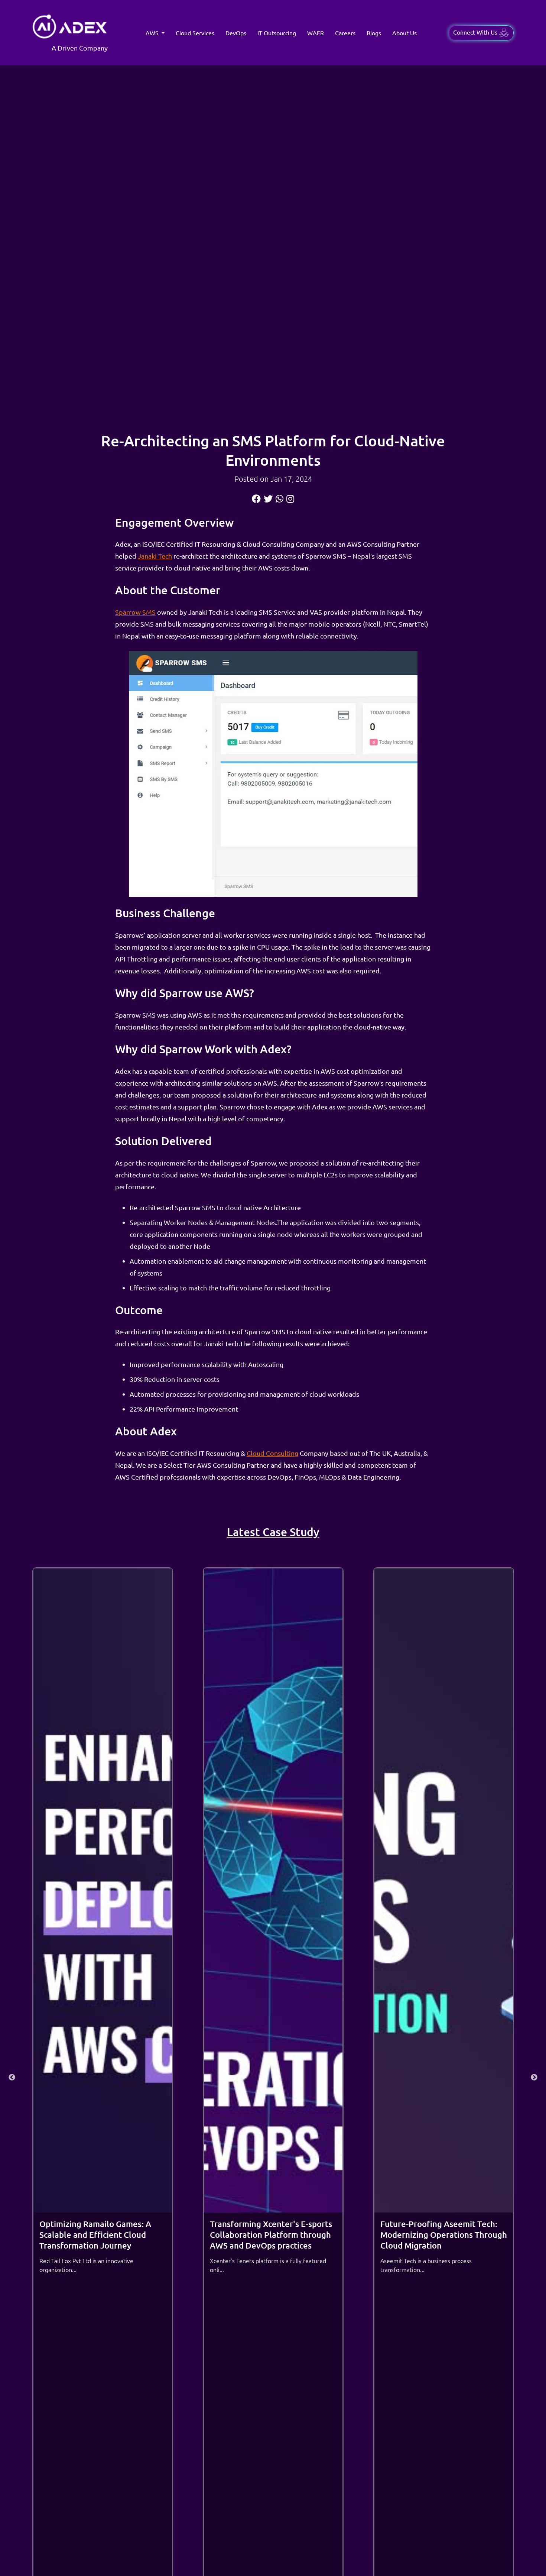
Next (534, 2078)
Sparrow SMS (135, 612)
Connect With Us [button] (476, 32)
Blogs (374, 33)
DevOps (236, 33)
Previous (12, 2078)
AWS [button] (153, 33)
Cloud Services (195, 33)
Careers (345, 33)
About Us (404, 33)
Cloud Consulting (272, 1453)
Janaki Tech (155, 556)
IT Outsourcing (277, 33)
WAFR (316, 33)
